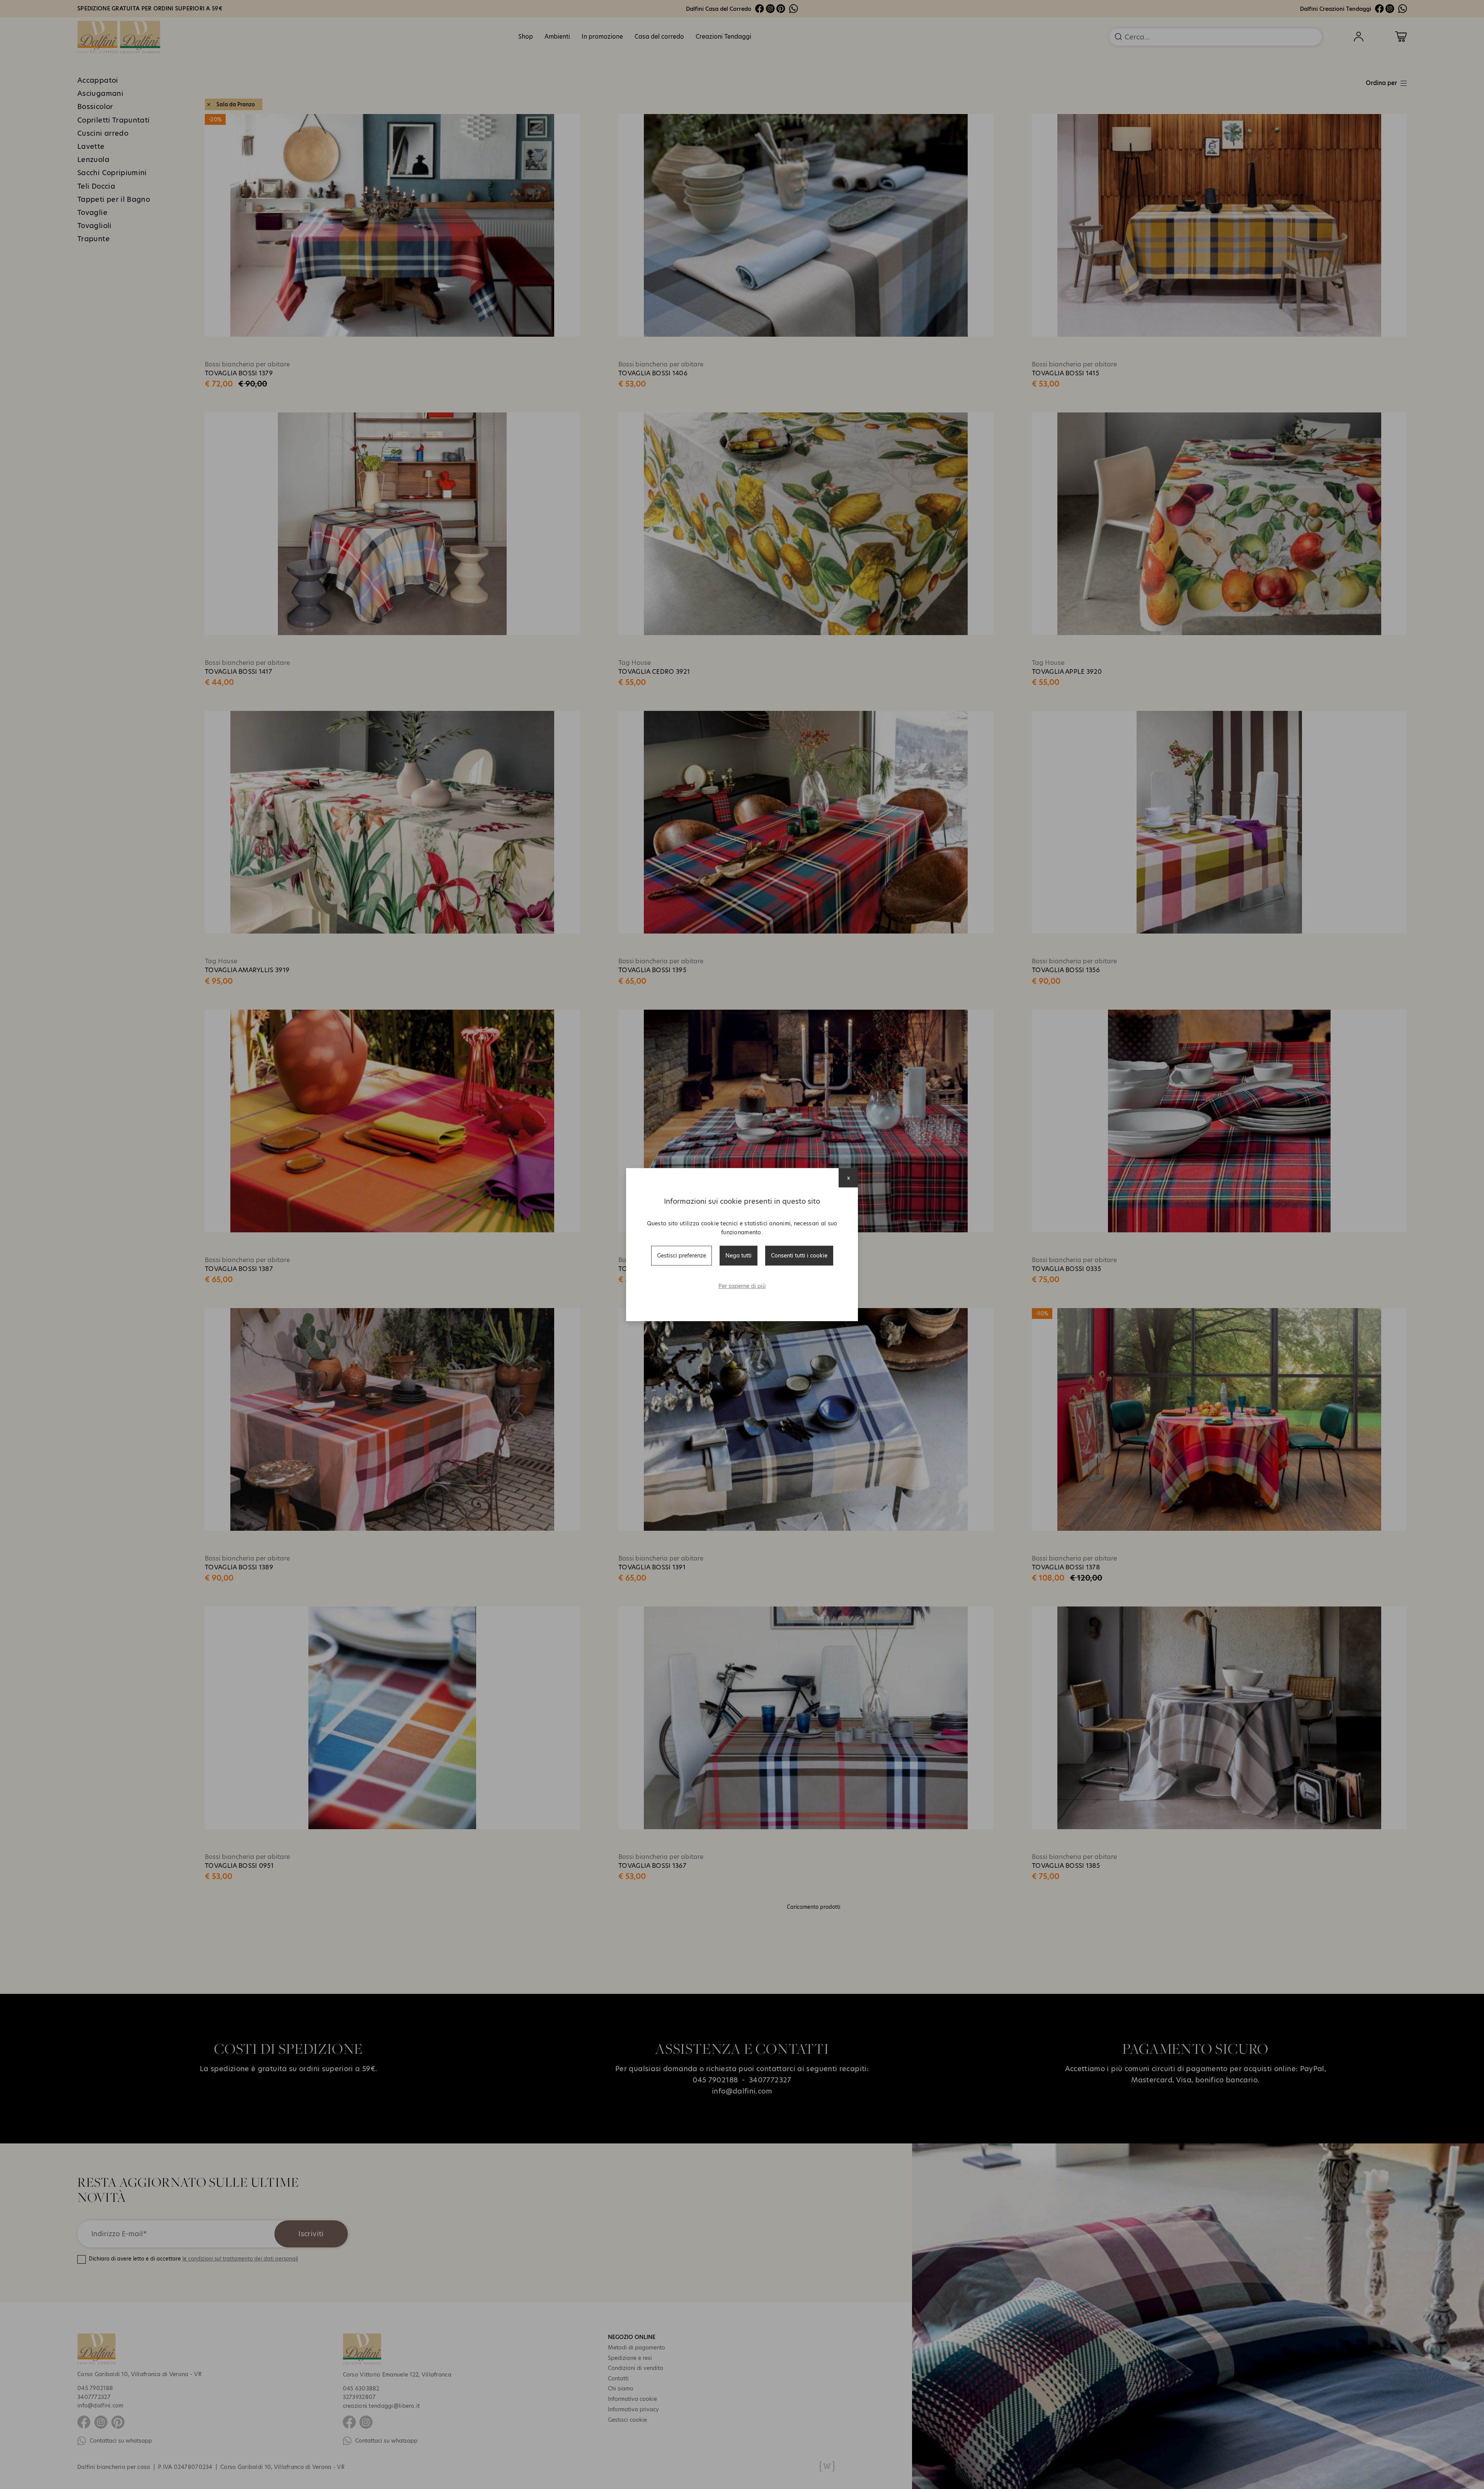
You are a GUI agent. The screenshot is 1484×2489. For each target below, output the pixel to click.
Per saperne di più (742, 1286)
